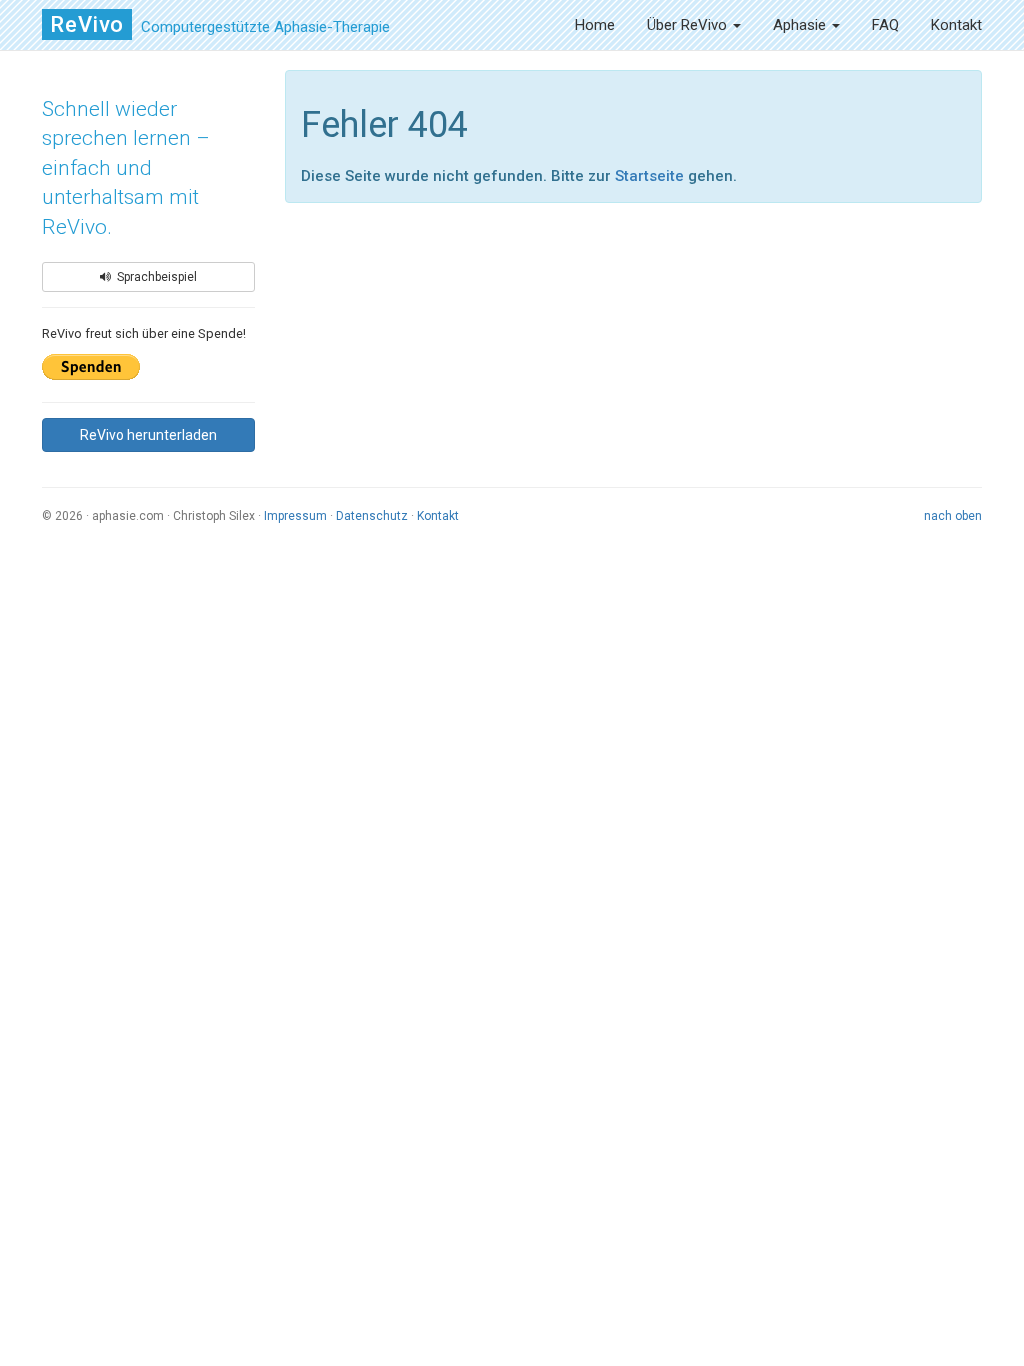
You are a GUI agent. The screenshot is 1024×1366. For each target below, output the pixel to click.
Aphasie (801, 25)
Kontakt (956, 25)
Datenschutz (372, 516)
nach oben (953, 516)
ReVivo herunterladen (148, 435)
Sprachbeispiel (154, 277)
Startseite (649, 176)
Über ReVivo (689, 25)
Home (595, 25)
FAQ (885, 25)
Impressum (295, 516)
